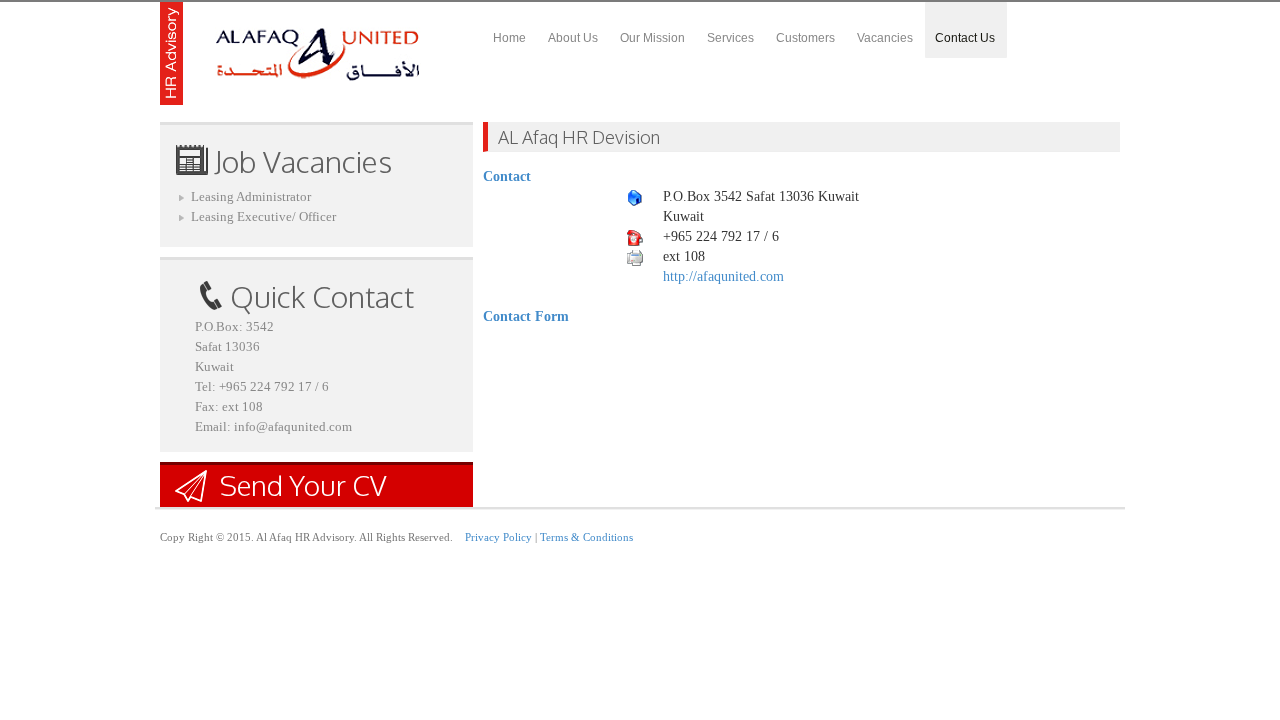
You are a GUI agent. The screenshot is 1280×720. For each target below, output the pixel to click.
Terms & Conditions (586, 537)
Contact (507, 176)
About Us (573, 38)
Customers (805, 38)
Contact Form (526, 316)
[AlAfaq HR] (290, 53)
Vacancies (885, 38)
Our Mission (652, 38)
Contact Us (965, 38)
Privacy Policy (498, 537)
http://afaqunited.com (723, 276)
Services (730, 38)
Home (509, 38)
